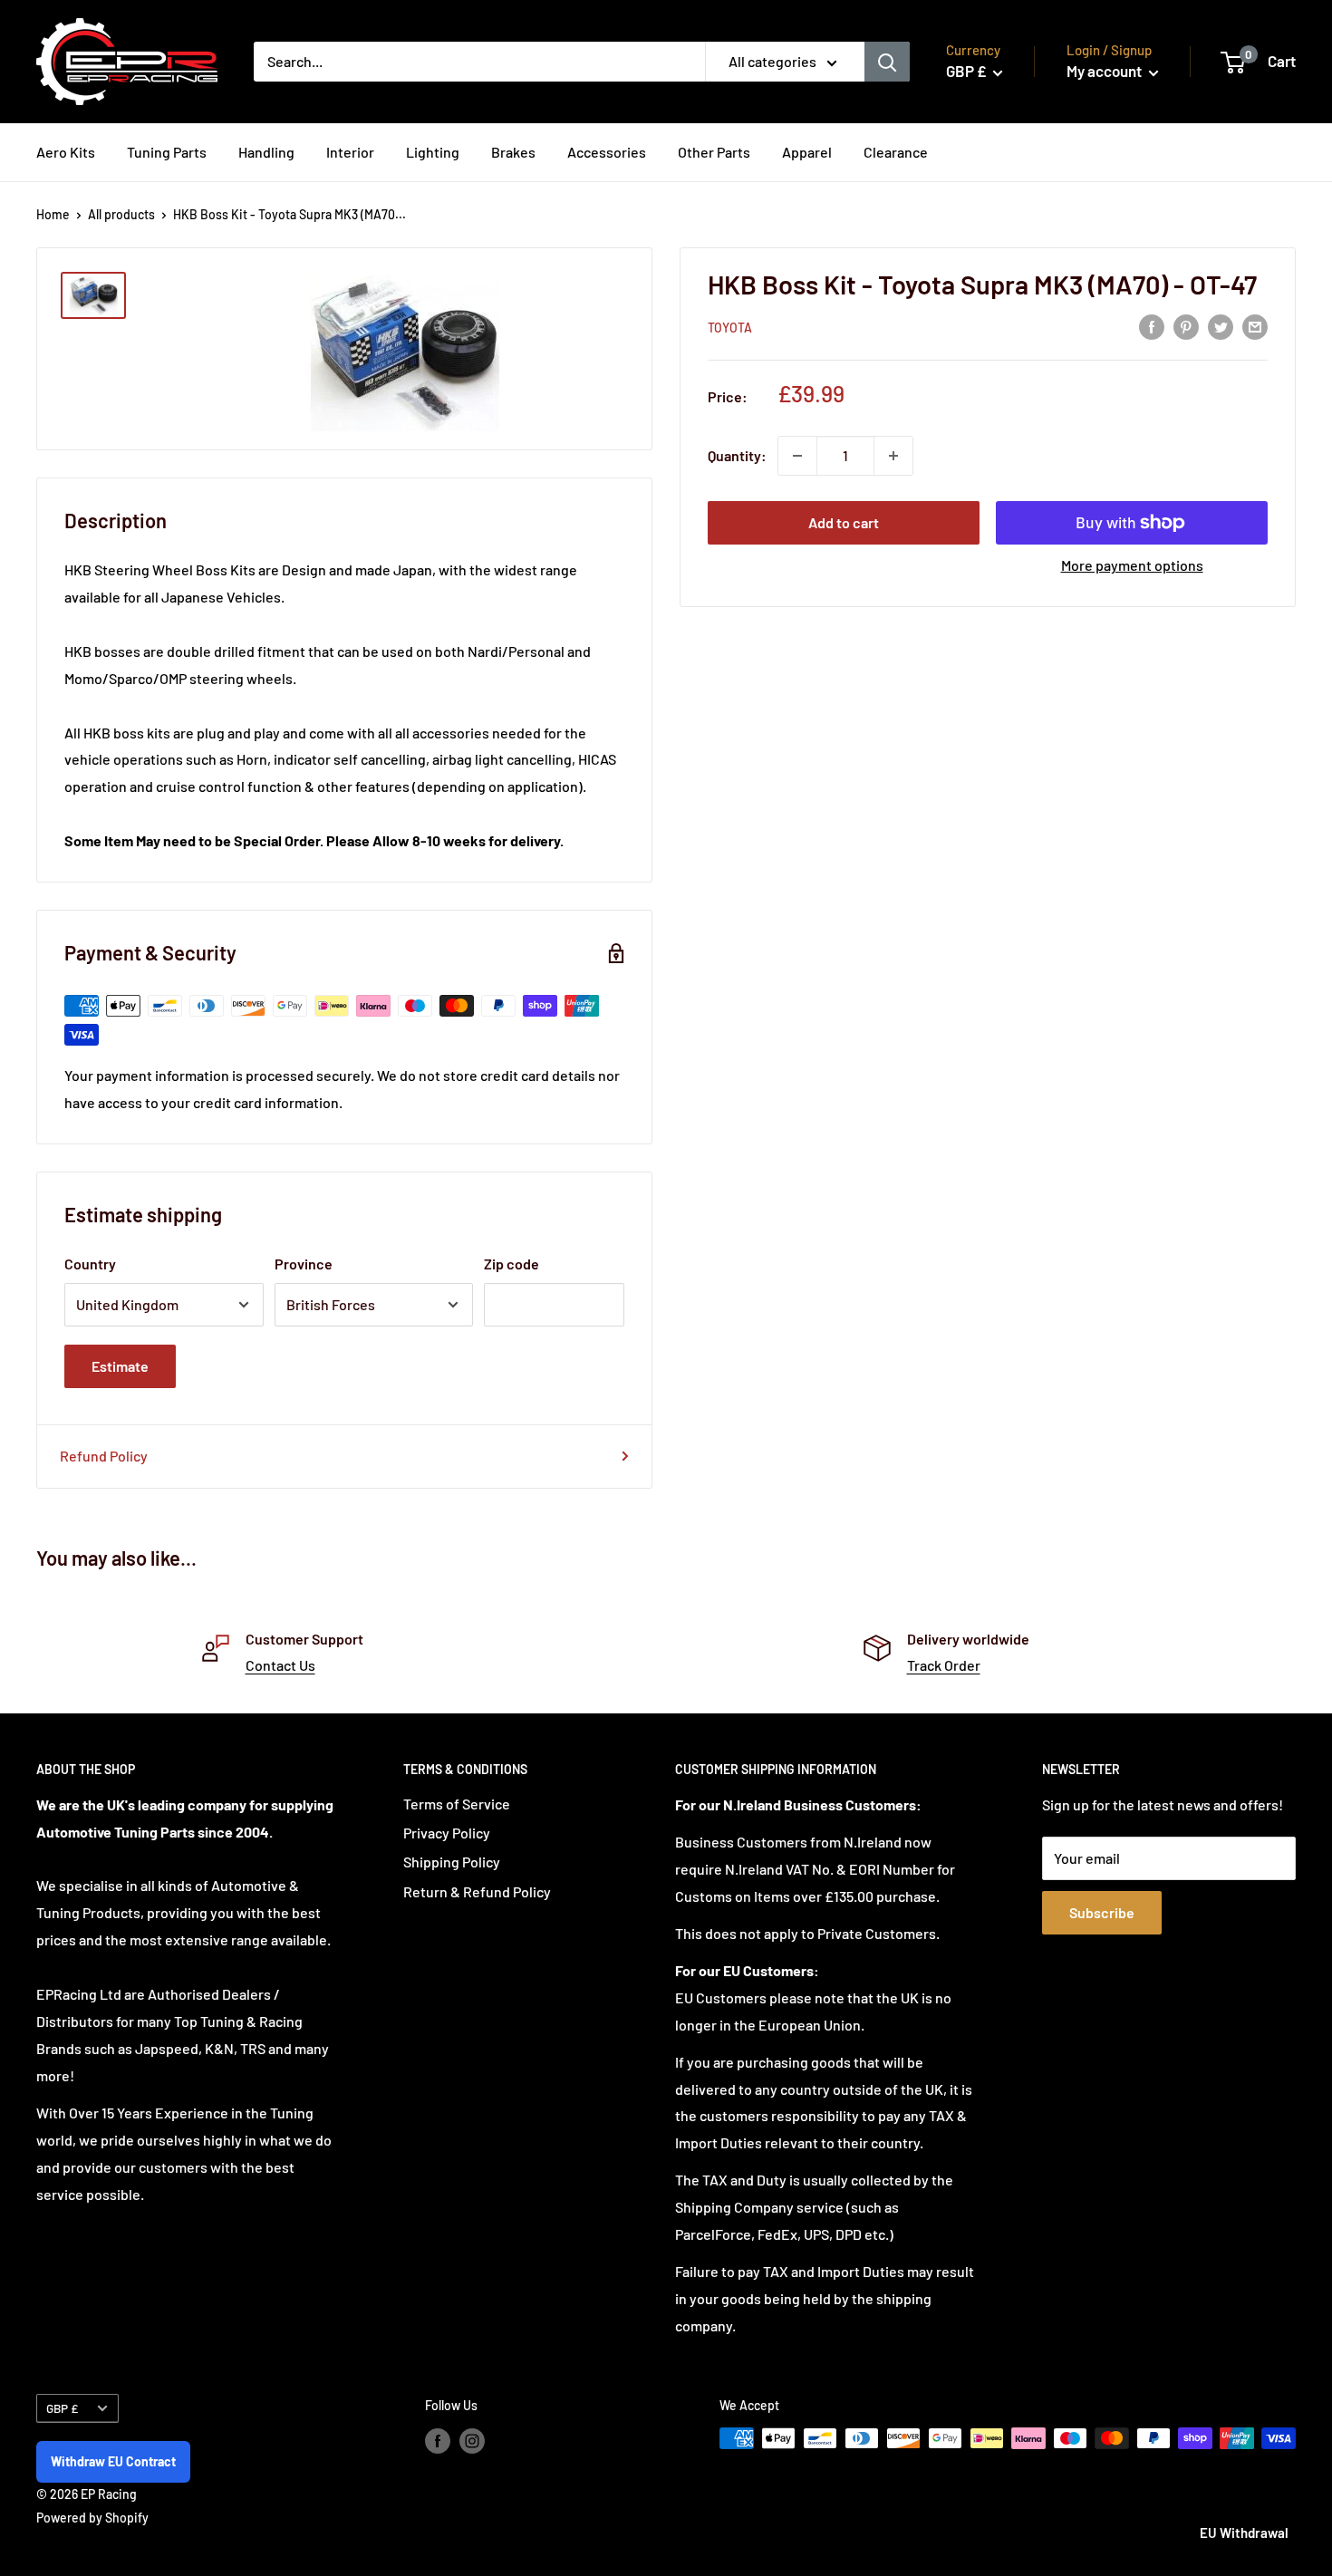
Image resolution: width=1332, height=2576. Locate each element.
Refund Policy (104, 1456)
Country (90, 1264)
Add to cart (844, 522)
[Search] (887, 62)
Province (304, 1264)
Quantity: (737, 455)
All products (121, 214)
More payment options (1132, 565)
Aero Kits (66, 152)
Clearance (896, 152)
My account (1105, 71)
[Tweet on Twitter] (1221, 326)
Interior (350, 152)
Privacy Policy (447, 1833)
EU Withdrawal (1244, 2533)
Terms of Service (457, 1804)
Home (53, 214)
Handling (266, 152)
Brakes (513, 152)
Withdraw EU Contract (113, 2461)
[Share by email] (1255, 326)
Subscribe (1102, 1912)
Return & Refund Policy (477, 1891)
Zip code (512, 1264)
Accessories (607, 152)
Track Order (944, 1665)
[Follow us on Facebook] (438, 2440)
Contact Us (280, 1665)
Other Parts (714, 152)
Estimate (120, 1366)
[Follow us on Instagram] (472, 2440)
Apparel (807, 152)
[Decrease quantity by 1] (797, 456)
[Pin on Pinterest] (1186, 326)
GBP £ (62, 2408)
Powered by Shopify (92, 2518)
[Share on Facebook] (1152, 326)
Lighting (433, 152)
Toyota (730, 328)
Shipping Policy (452, 1862)
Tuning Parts (167, 152)
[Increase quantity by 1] (893, 456)
